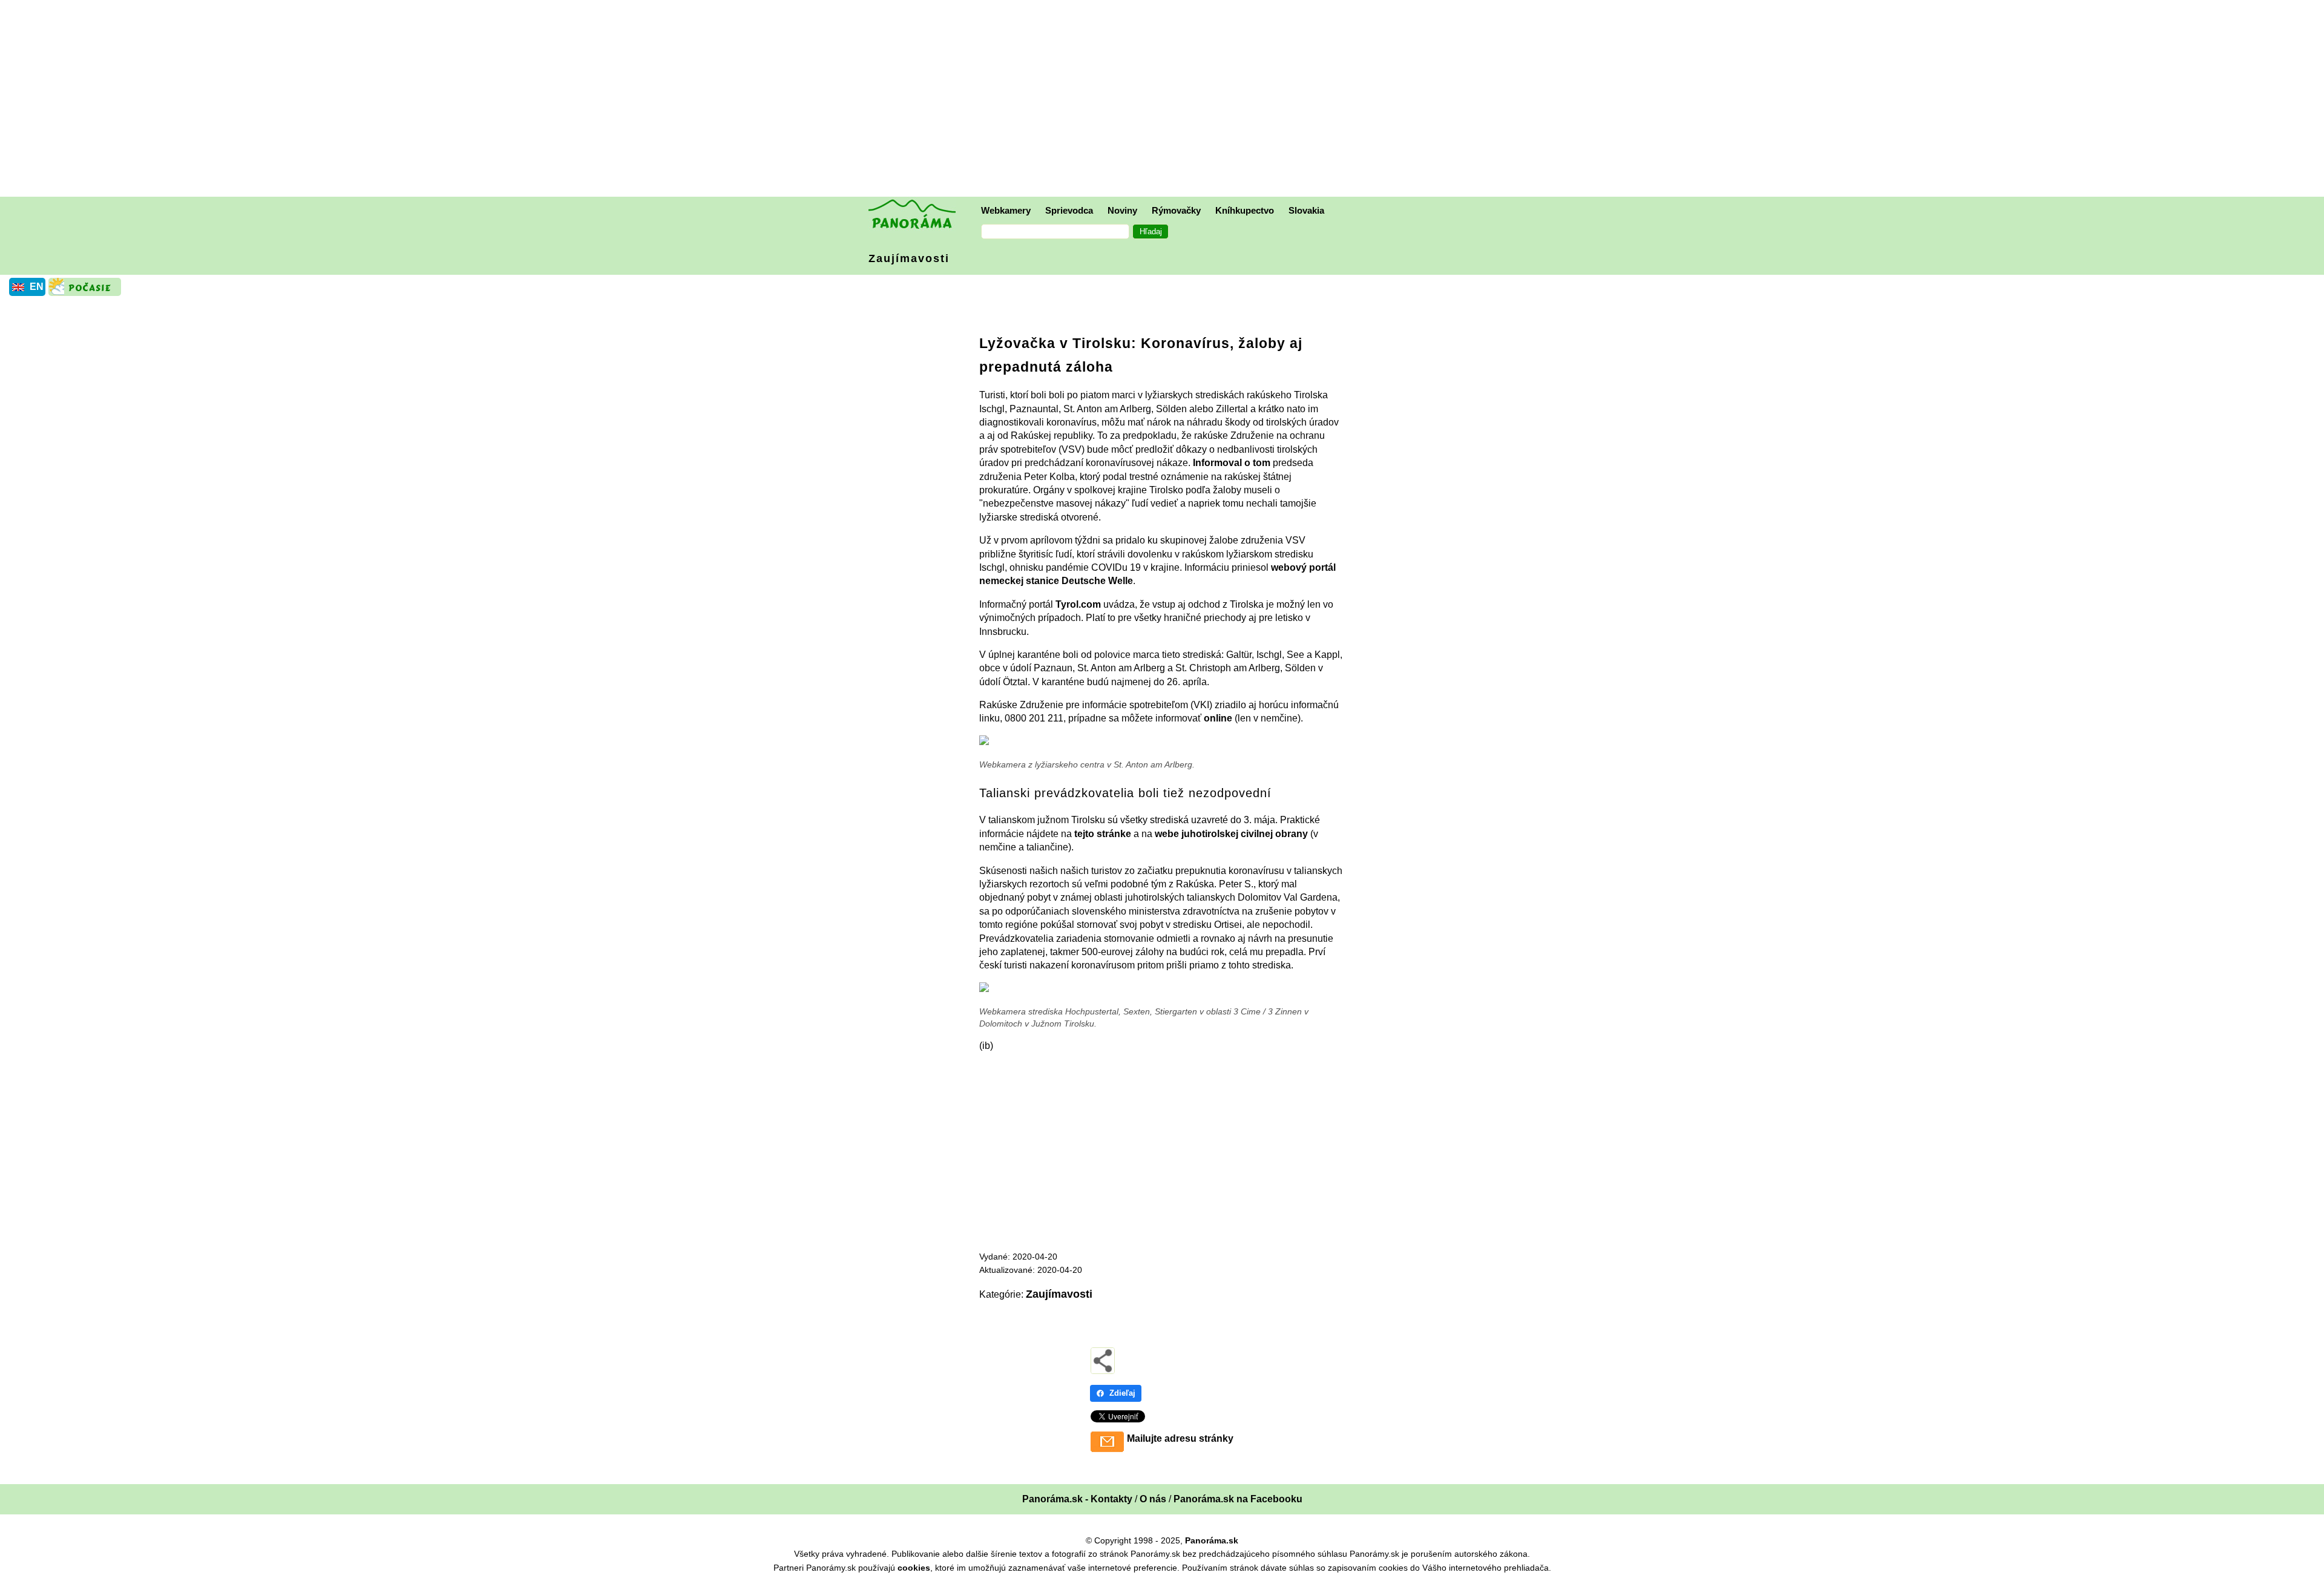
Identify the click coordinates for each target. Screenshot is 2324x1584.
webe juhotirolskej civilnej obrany (1231, 834)
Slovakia (1306, 210)
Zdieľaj (1122, 1393)
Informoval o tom (1232, 463)
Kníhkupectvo (1245, 210)
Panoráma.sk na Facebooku (1238, 1499)
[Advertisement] (1165, 100)
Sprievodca (1069, 210)
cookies (914, 1568)
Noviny (1122, 210)
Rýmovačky (1176, 210)
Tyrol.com (1078, 604)
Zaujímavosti (909, 258)
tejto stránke (1103, 834)
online (1218, 718)
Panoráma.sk (1212, 1540)
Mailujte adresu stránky (1180, 1438)
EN (37, 287)
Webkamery (1006, 210)
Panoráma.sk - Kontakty (1077, 1499)
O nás (1153, 1499)
